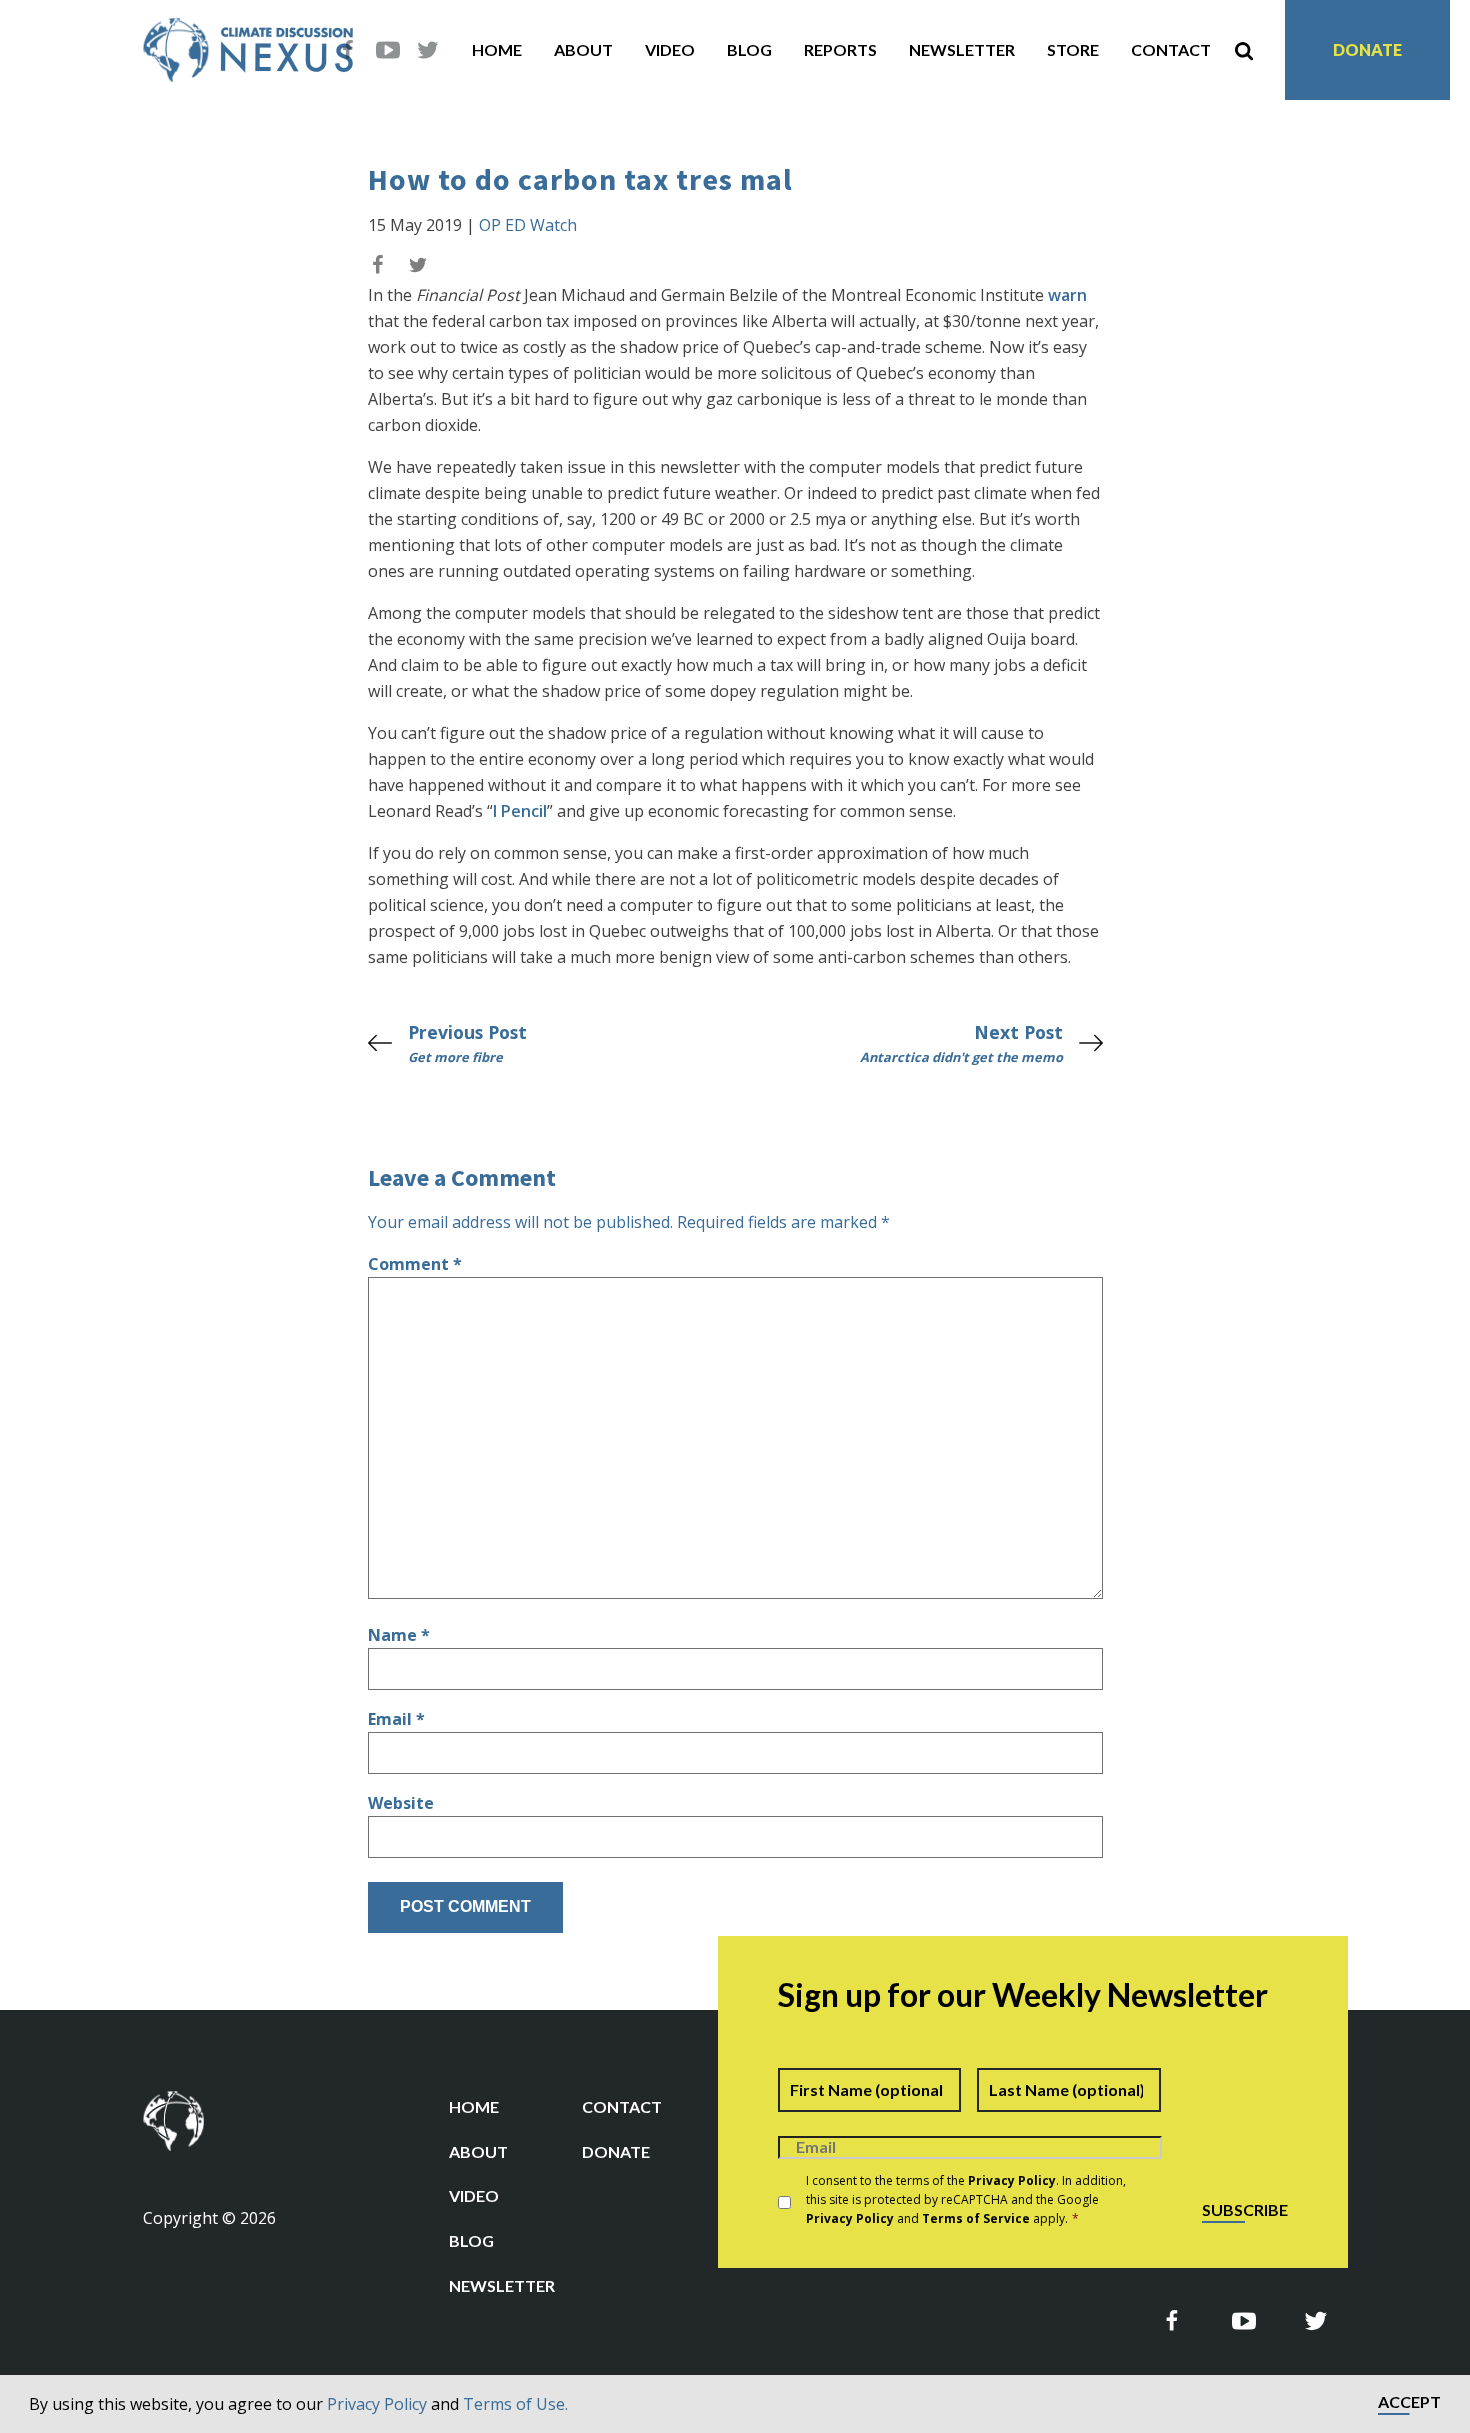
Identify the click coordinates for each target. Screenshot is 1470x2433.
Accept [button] (1409, 2402)
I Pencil (520, 811)
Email (396, 1719)
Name (399, 1635)
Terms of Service (976, 2218)
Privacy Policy (377, 2404)
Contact (1171, 49)
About (583, 49)
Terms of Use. (515, 2404)
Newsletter (962, 49)
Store (1073, 49)
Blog (749, 49)
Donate (1367, 49)
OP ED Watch (528, 225)
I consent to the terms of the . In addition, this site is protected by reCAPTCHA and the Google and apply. (966, 2199)
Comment (415, 1264)
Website (401, 1803)
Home (497, 49)
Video (670, 49)
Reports (840, 49)
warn (1067, 295)
